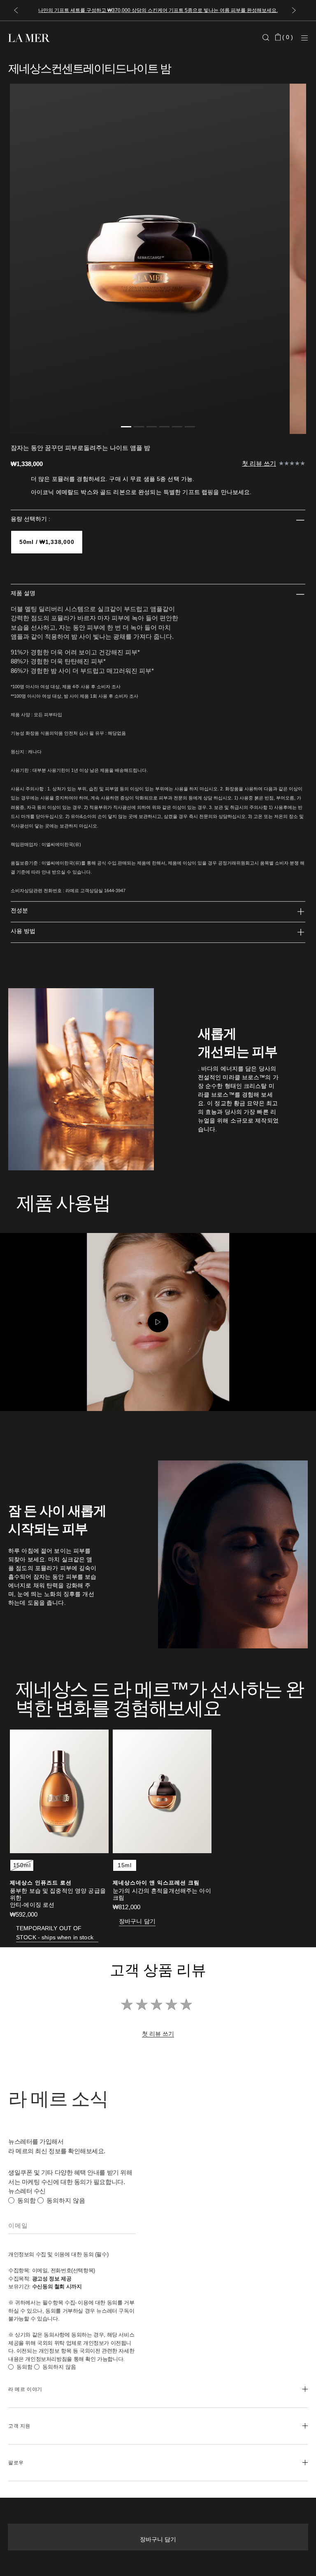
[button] (16, 11)
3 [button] (152, 428)
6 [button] (190, 428)
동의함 (27, 2200)
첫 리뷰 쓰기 (259, 463)
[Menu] (304, 38)
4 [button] (164, 428)
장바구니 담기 (158, 2539)
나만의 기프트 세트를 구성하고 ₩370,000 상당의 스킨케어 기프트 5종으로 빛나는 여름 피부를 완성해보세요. (158, 10)
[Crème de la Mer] (58, 37)
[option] (150, 259)
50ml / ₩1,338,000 (47, 542)
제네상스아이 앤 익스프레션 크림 (156, 1883)
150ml (22, 1865)
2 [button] (139, 428)
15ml (125, 1865)
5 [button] (177, 428)
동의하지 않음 (66, 2200)
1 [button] (126, 428)
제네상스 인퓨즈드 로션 (41, 1883)
